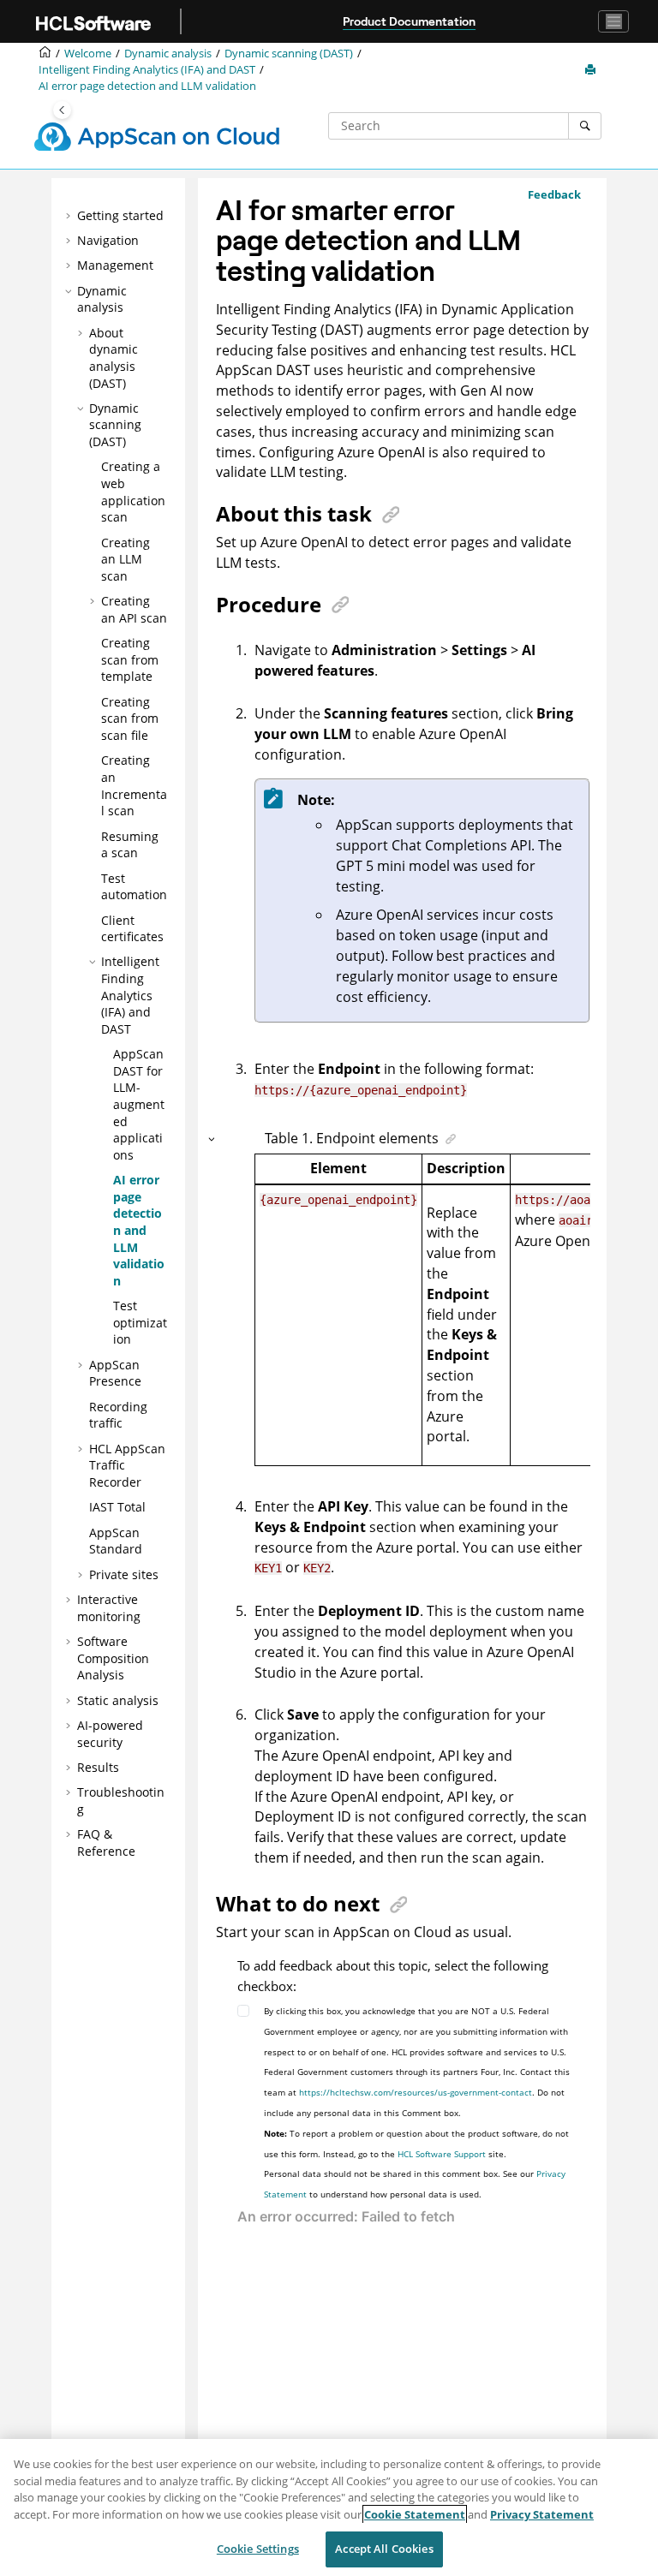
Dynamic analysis (168, 54)
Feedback (554, 194)
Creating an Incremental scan (134, 785)
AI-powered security (110, 1734)
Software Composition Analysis (113, 1658)
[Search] (585, 126)
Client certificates (132, 929)
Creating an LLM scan (126, 559)
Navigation (108, 240)
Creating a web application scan (133, 492)
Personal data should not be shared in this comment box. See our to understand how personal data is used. (415, 2184)
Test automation (134, 887)
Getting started (120, 215)
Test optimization (140, 1322)
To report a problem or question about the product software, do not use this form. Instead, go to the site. (416, 2144)
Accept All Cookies (384, 2549)
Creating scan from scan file (130, 719)
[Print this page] (592, 70)
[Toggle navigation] (613, 21)
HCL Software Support (442, 2154)
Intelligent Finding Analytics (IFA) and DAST (147, 70)
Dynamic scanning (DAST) (289, 54)
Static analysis (118, 1700)
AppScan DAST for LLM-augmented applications (139, 1104)
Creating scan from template (130, 659)
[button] (70, 216)
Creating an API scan (134, 609)
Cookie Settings (258, 2549)
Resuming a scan (130, 845)
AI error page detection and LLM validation (147, 86)
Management (115, 265)
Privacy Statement (542, 2514)
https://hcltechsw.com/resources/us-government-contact (416, 2092)
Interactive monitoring (109, 1608)
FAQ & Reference (106, 1843)
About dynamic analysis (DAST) (114, 358)
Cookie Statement (415, 2514)
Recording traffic (118, 1415)
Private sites (124, 1574)
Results (98, 1767)
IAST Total (117, 1507)
